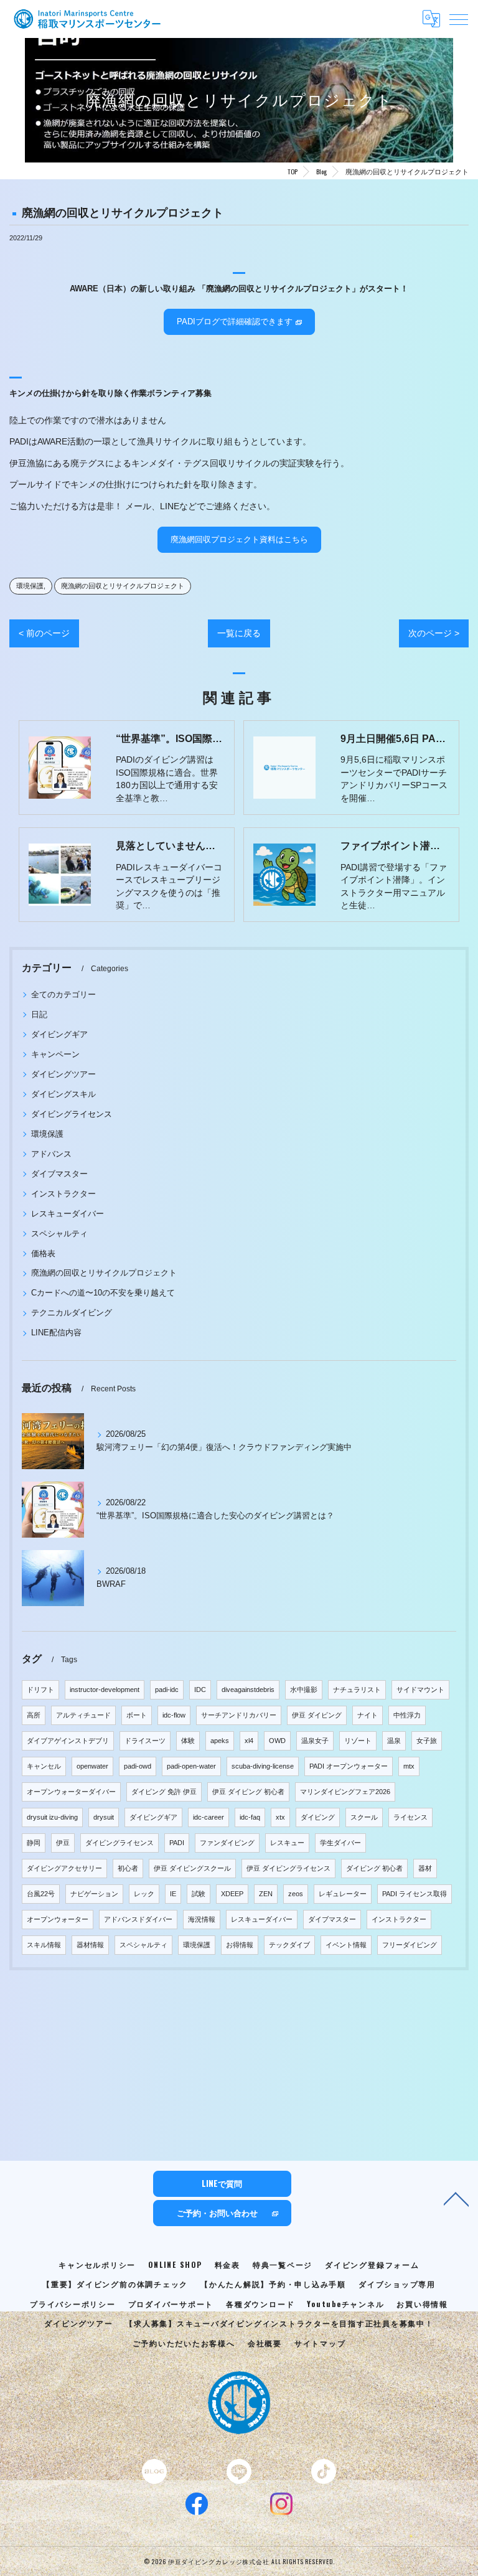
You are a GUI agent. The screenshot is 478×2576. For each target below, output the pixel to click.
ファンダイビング (227, 1843)
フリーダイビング (410, 1945)
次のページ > (434, 633)
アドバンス (51, 1154)
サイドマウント (420, 1690)
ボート (137, 1715)
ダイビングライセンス (72, 1114)
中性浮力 (407, 1715)
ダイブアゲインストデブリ (68, 1741)
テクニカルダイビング (72, 1313)
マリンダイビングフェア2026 (345, 1792)
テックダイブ (289, 1945)
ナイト (368, 1715)
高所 (34, 1715)
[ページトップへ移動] (456, 2198)
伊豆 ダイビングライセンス (288, 1868)
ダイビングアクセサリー (64, 1868)
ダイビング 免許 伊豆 (164, 1792)
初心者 (128, 1868)
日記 (39, 1014)
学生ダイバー (340, 1843)
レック (144, 1894)
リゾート (358, 1741)
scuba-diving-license (263, 1766)
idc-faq (250, 1817)
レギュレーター (343, 1894)
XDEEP (232, 1894)
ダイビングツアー (63, 1074)
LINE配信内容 (56, 1333)
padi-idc (167, 1690)
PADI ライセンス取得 (415, 1894)
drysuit (104, 1817)
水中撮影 (304, 1690)
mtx (409, 1766)
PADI (177, 1843)
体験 (188, 1741)
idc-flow (174, 1715)
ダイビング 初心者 (374, 1868)
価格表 (43, 1253)
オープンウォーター (58, 1919)
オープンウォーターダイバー (71, 1792)
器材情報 (90, 1945)
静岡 (34, 1843)
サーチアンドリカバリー (239, 1715)
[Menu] (459, 19)
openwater (92, 1766)
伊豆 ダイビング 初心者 (248, 1792)
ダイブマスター (59, 1174)
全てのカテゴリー (63, 994)
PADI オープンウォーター (349, 1766)
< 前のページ (44, 633)
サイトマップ (320, 2343)
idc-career (209, 1817)
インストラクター (63, 1194)
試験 (199, 1894)
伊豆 (63, 1843)
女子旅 (427, 1741)
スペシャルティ (59, 1234)
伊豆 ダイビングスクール (192, 1868)
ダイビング (318, 1817)
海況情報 (202, 1919)
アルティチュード (83, 1715)
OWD (277, 1741)
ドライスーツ (145, 1741)
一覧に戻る (239, 633)
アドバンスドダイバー (138, 1919)
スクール (364, 1817)
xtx (280, 1817)
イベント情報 (346, 1945)
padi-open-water (191, 1766)
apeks (220, 1741)
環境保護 (30, 586)
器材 (425, 1868)
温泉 (394, 1741)
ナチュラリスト (357, 1690)
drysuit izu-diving (52, 1817)
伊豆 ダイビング (317, 1715)
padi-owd (138, 1766)
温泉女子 (315, 1741)
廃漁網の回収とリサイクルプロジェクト (123, 586)
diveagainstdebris (248, 1690)
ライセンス (410, 1817)
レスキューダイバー (68, 1214)
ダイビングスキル (63, 1094)
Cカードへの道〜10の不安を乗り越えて (103, 1293)
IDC (200, 1690)
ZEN (266, 1894)
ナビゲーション (94, 1894)
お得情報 (240, 1945)
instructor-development (105, 1690)
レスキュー (287, 1843)
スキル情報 (44, 1945)
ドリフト (40, 1690)
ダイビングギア (59, 1034)
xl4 (249, 1741)
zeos (296, 1894)
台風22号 (41, 1894)
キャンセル (44, 1766)
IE (173, 1894)
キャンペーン (55, 1054)
